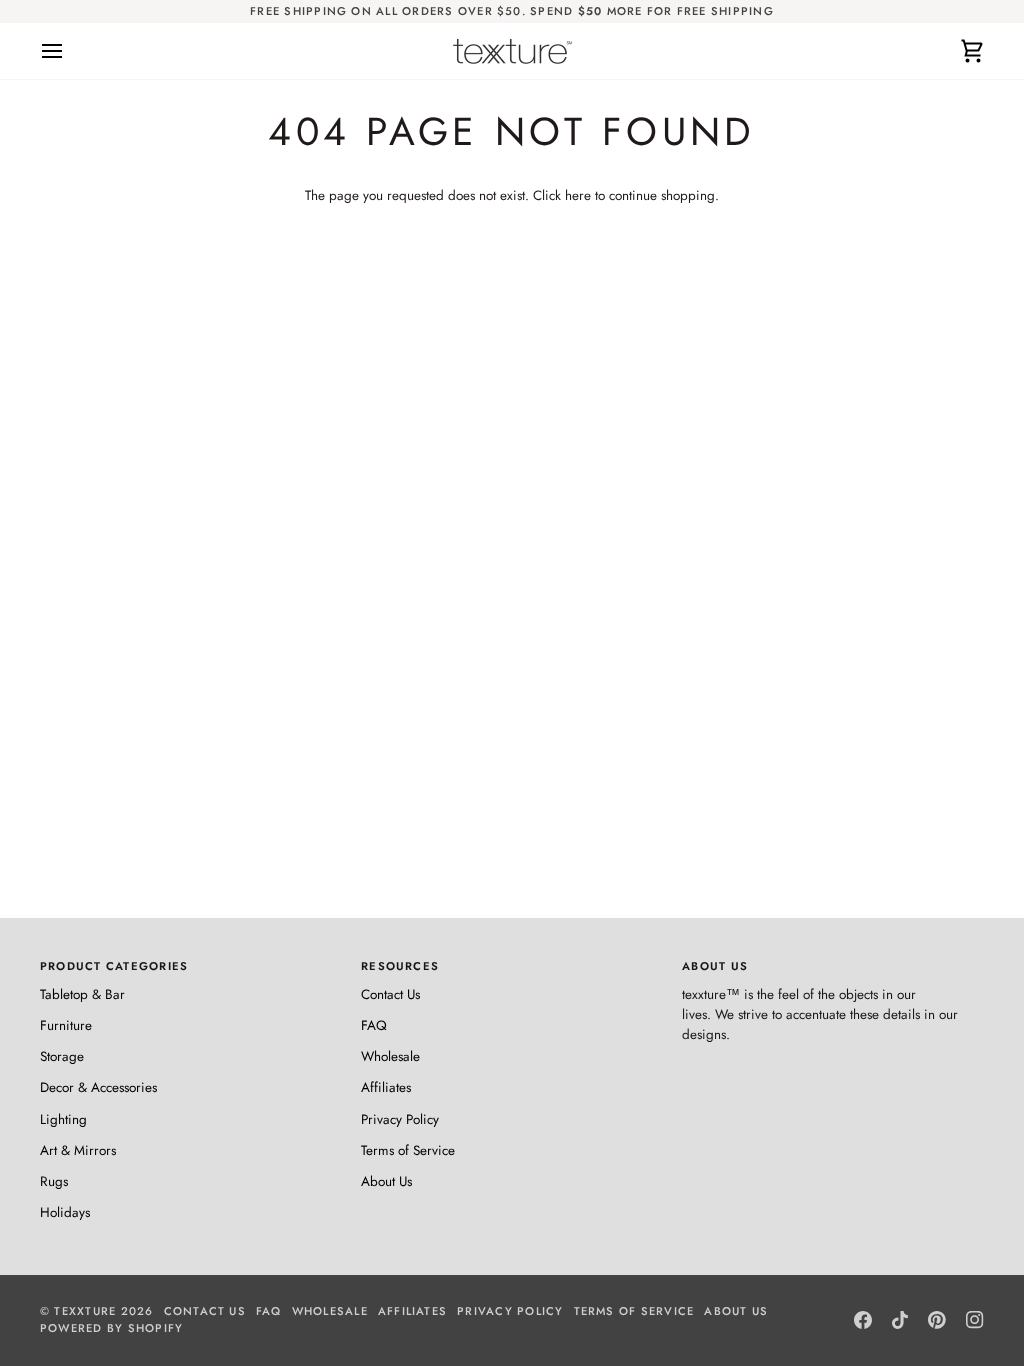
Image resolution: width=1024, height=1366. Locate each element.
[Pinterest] (937, 1320)
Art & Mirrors (78, 1150)
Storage (62, 1056)
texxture (85, 1311)
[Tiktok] (900, 1320)
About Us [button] (715, 966)
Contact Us (390, 994)
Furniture (66, 1025)
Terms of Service (408, 1150)
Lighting (63, 1119)
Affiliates (386, 1087)
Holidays (65, 1212)
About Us (386, 1181)
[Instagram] (975, 1320)
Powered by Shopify (111, 1328)
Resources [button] (400, 966)
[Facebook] (863, 1320)
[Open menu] (70, 51)
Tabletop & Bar (82, 994)
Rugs (54, 1181)
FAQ (374, 1025)
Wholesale (390, 1056)
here (578, 195)
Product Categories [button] (114, 966)
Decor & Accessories (98, 1087)
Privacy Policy (400, 1119)
